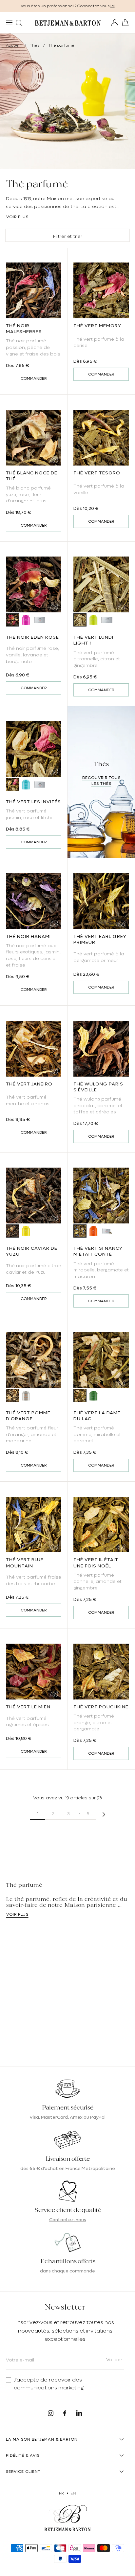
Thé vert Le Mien (28, 1707)
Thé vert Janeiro (29, 1084)
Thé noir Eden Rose (32, 637)
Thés (35, 45)
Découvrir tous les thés (101, 781)
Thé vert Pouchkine (101, 1707)
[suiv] (104, 1814)
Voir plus (17, 217)
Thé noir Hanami (28, 936)
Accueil (13, 45)
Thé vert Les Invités (33, 802)
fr (61, 2493)
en (73, 2493)
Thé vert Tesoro (97, 473)
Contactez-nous (68, 2220)
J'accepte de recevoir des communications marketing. (49, 2384)
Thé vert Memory (97, 326)
